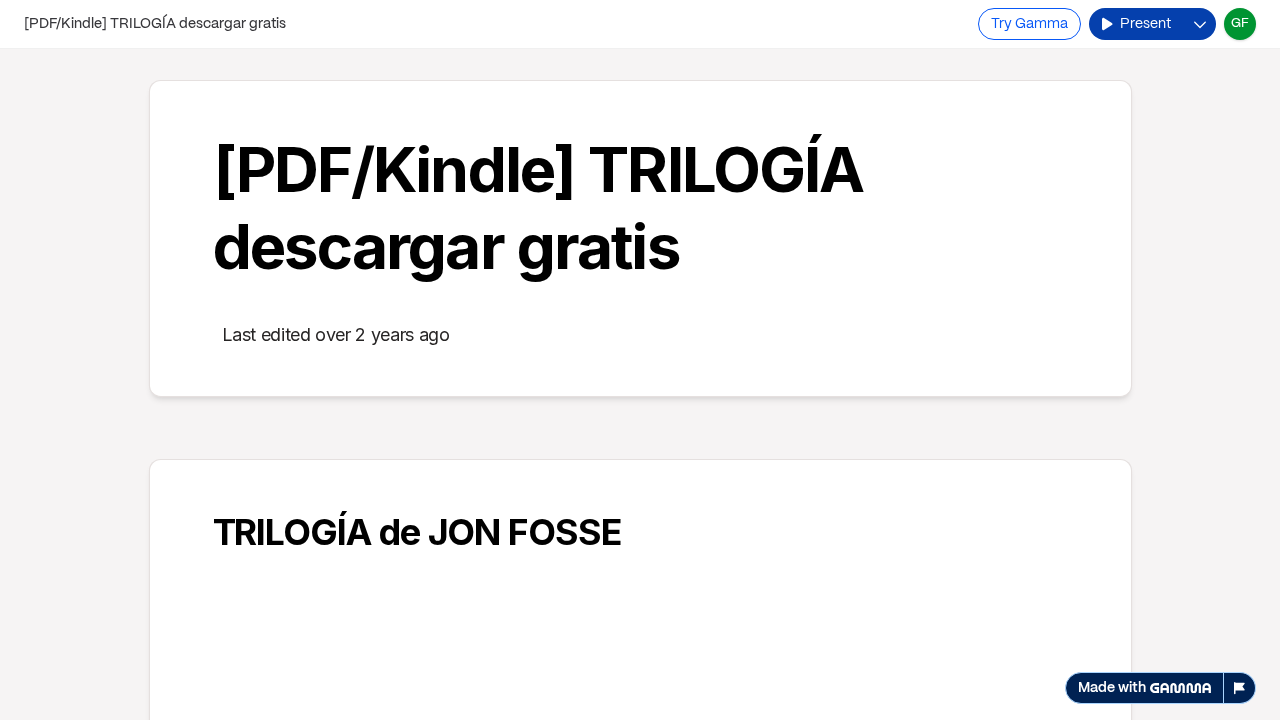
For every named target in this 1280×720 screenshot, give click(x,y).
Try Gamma (1029, 24)
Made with (1112, 688)
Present (1145, 24)
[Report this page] (1240, 688)
